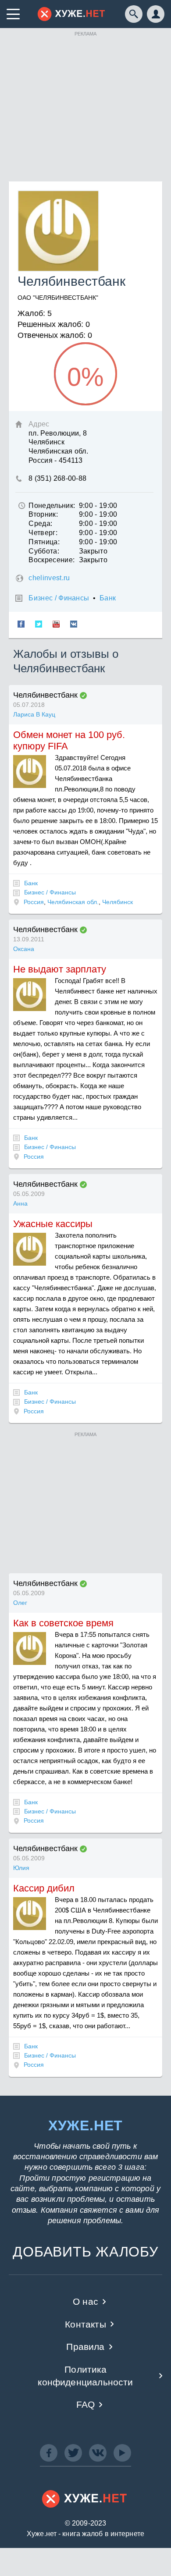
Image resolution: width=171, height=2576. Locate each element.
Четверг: (43, 533)
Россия (34, 902)
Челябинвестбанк (45, 695)
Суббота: (44, 551)
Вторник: (43, 514)
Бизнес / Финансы (59, 598)
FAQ (86, 2404)
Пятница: (44, 542)
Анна (20, 1203)
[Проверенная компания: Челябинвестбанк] (83, 695)
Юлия (21, 1868)
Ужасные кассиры (53, 1224)
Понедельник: (52, 506)
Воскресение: (52, 560)
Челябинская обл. (73, 902)
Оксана (24, 949)
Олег (20, 1603)
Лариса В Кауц (34, 714)
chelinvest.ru (49, 578)
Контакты (85, 2324)
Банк (108, 598)
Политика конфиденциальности (85, 2376)
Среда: (40, 523)
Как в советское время (63, 1623)
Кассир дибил (44, 1888)
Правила (85, 2347)
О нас (85, 2301)
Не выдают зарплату (60, 969)
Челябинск (118, 902)
